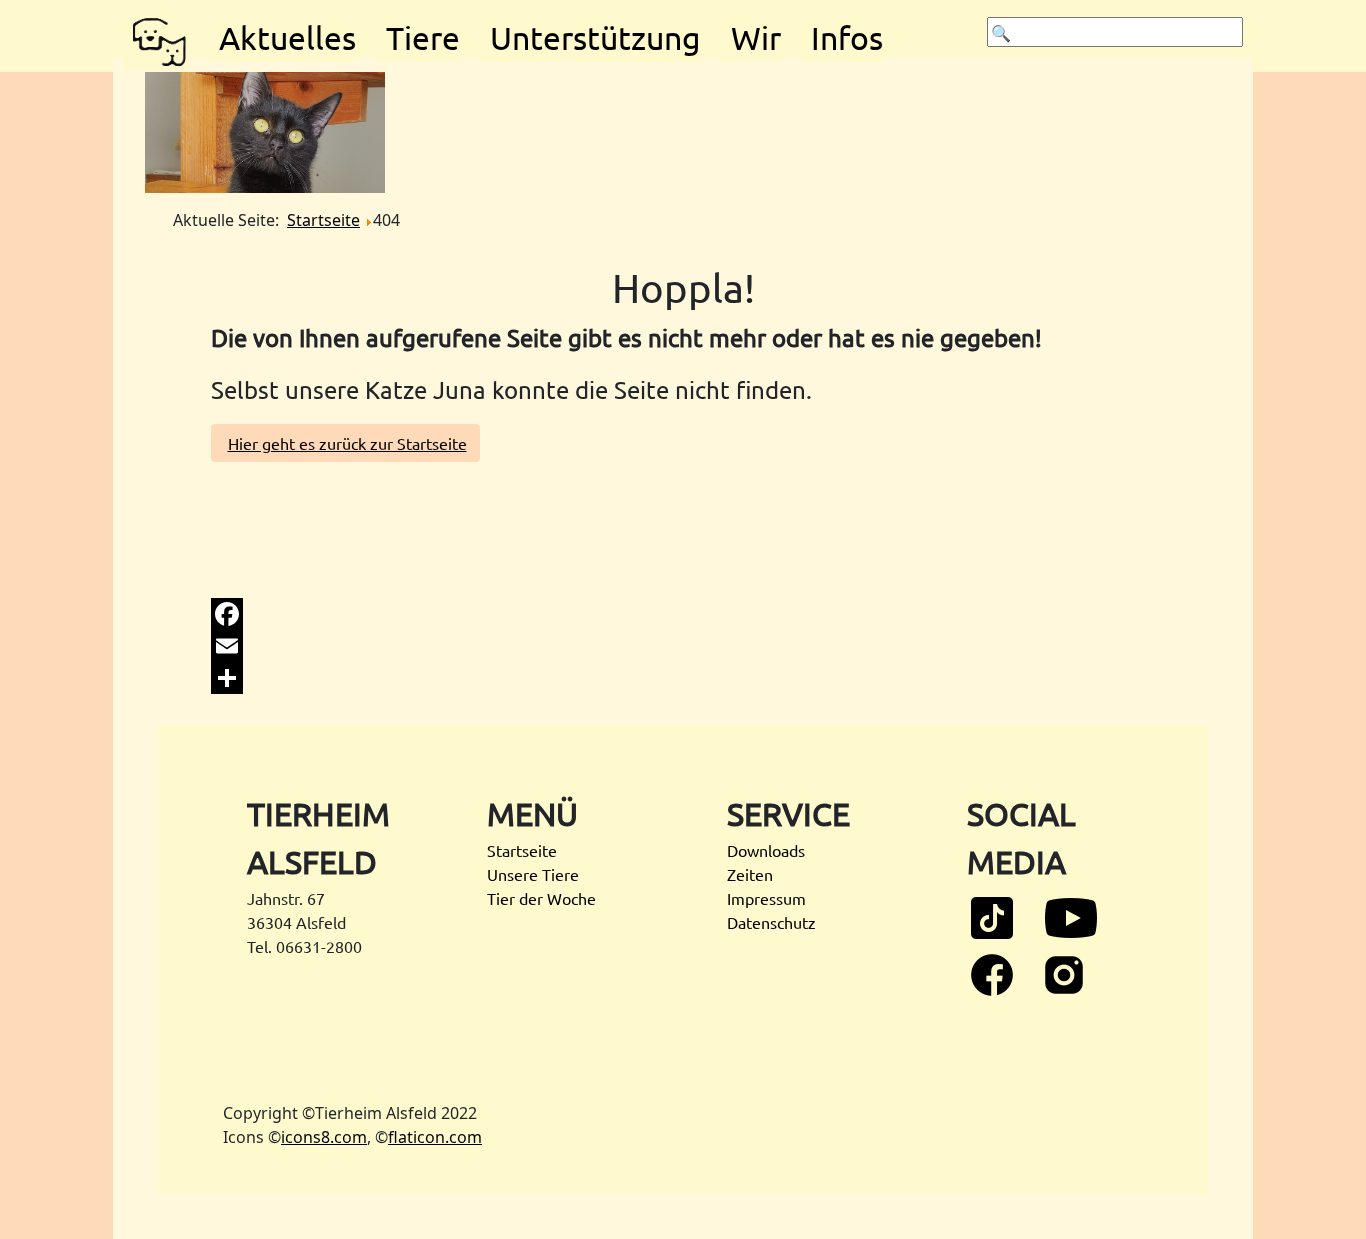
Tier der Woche (541, 898)
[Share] (683, 678)
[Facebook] (683, 614)
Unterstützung (595, 37)
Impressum (766, 898)
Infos (847, 37)
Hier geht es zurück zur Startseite (347, 443)
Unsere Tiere (533, 874)
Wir (756, 37)
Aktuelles (287, 37)
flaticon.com (435, 1137)
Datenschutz (771, 922)
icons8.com (324, 1137)
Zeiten (750, 874)
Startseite (522, 850)
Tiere (423, 37)
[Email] (683, 646)
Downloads (766, 850)
